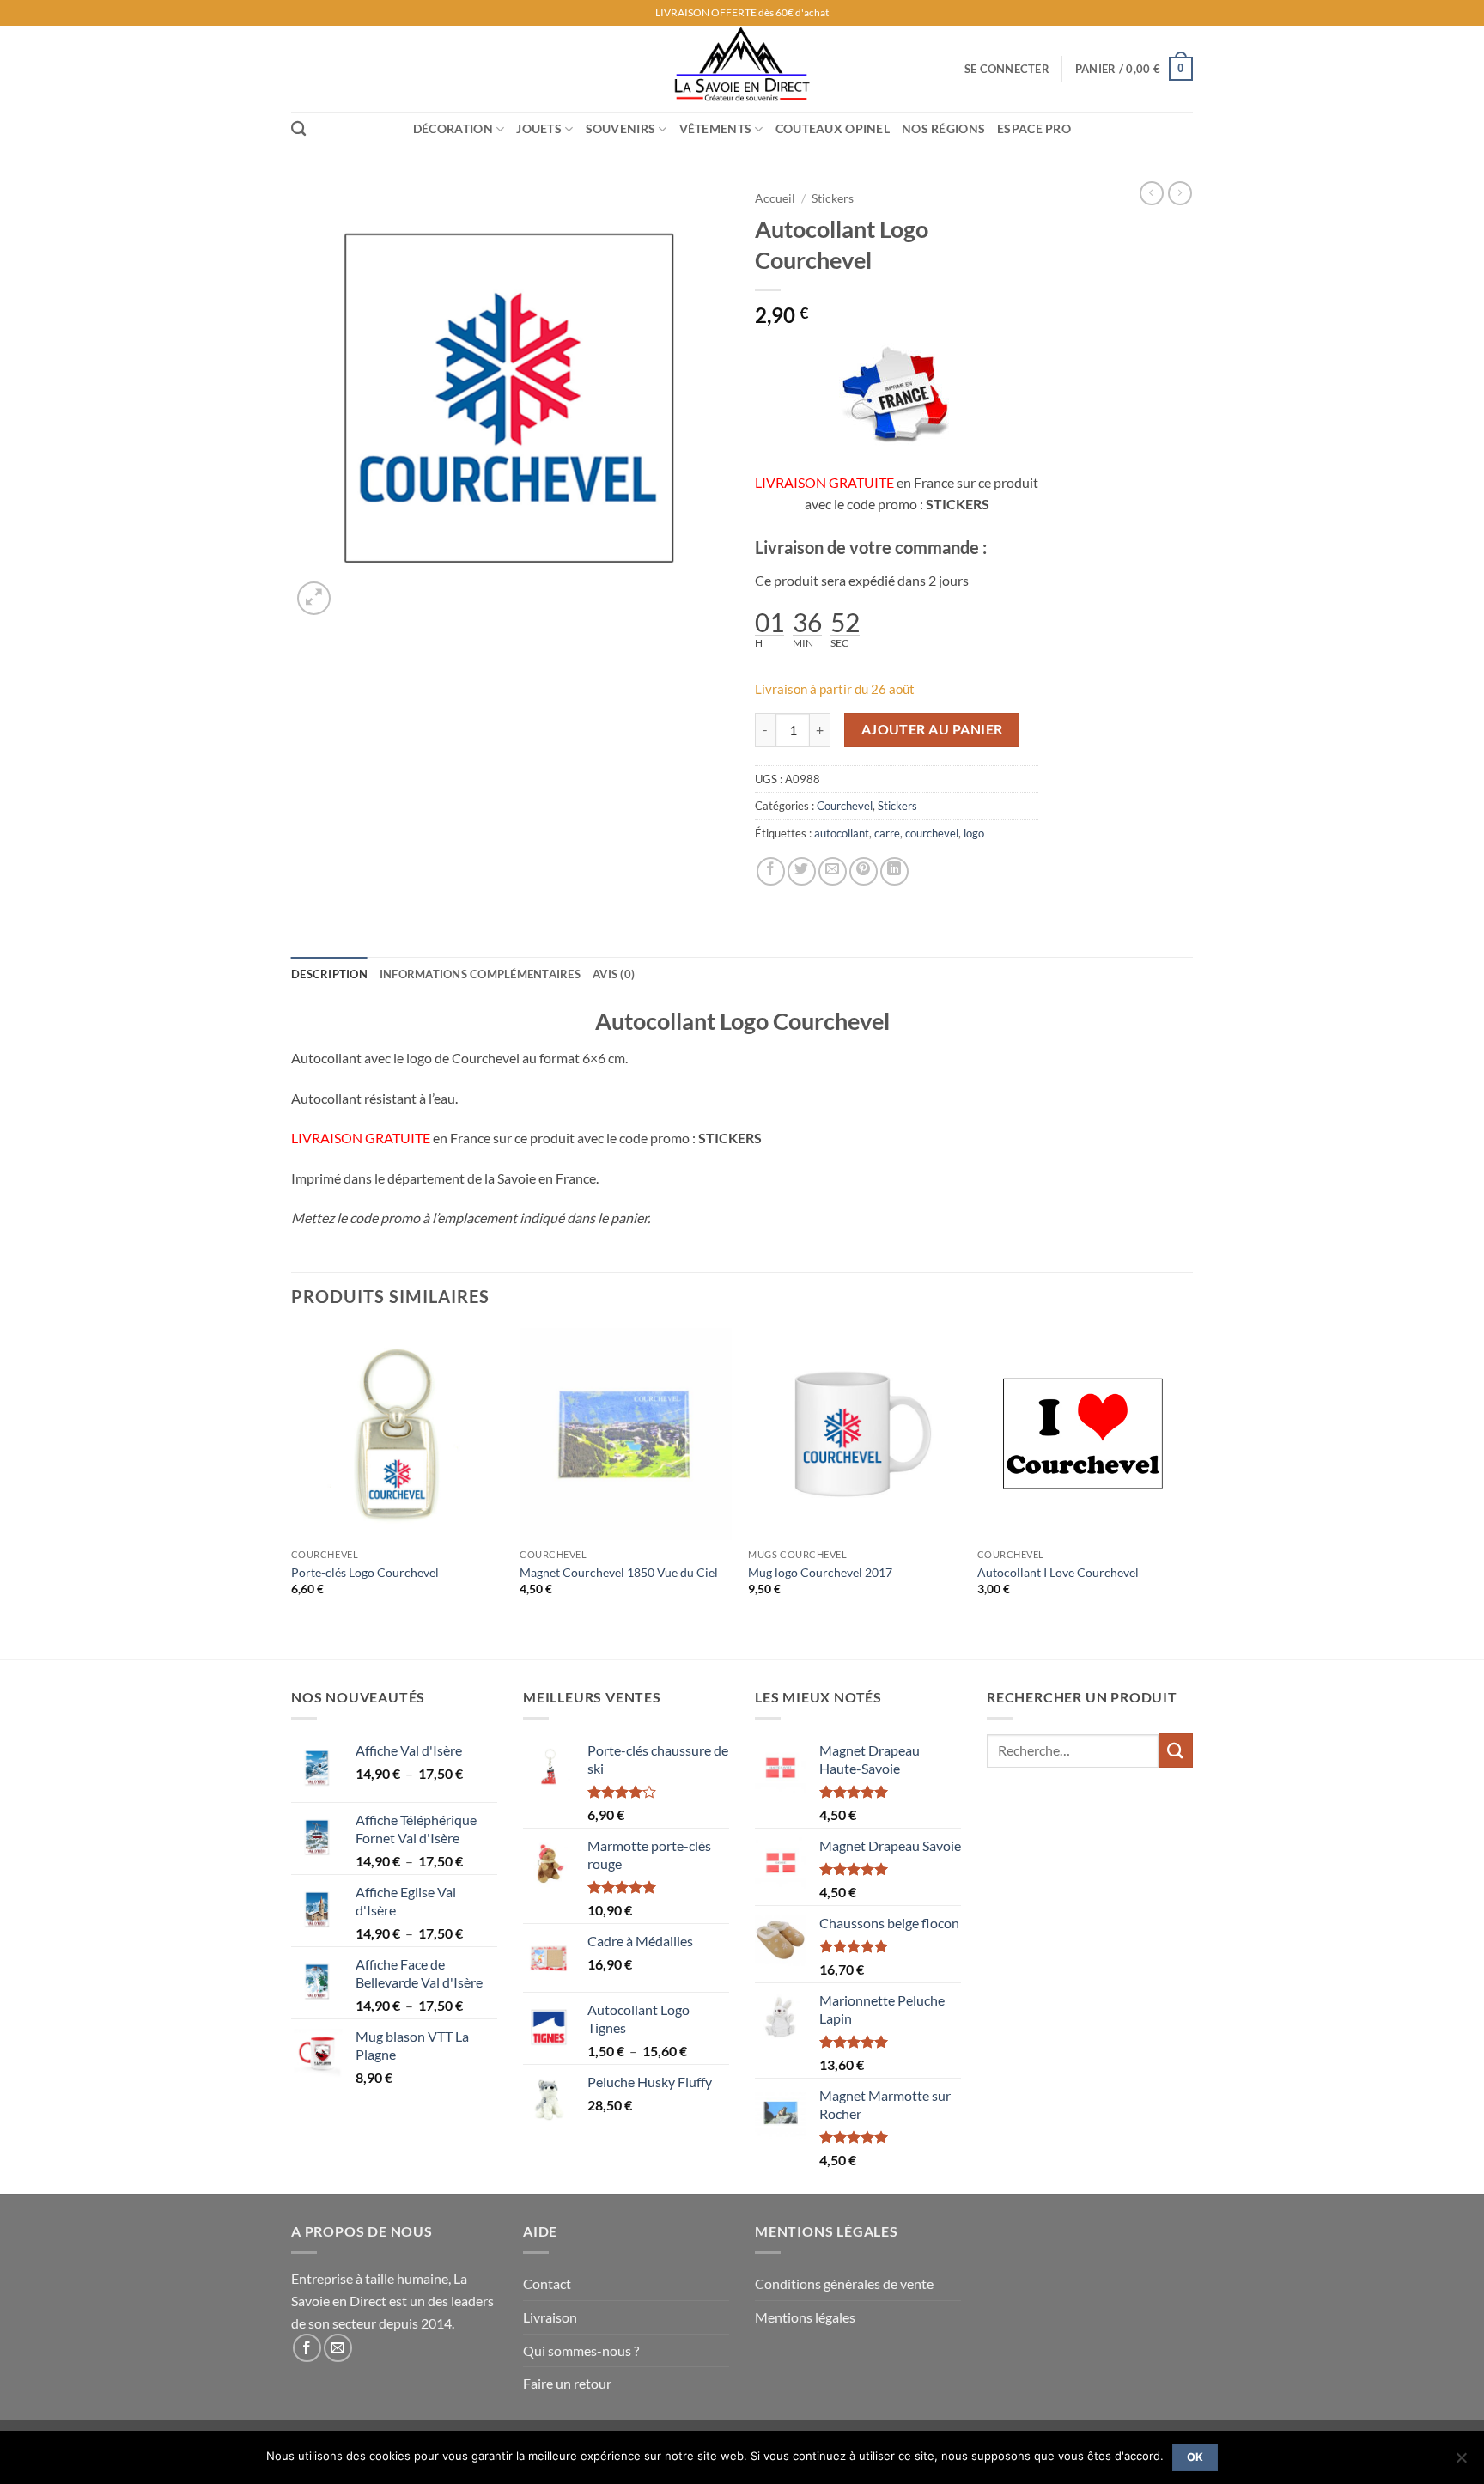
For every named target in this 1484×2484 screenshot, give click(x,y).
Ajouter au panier (932, 729)
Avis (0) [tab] (614, 974)
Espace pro (1034, 128)
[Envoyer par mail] (833, 871)
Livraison (550, 2317)
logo (974, 833)
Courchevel (845, 806)
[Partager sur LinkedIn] (894, 871)
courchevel (932, 833)
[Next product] (1152, 193)
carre (887, 833)
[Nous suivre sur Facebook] (307, 2348)
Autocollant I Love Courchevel (1058, 1572)
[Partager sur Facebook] (771, 871)
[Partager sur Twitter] (802, 871)
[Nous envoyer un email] (338, 2348)
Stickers (833, 198)
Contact (547, 2283)
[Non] (1461, 2463)
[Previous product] (1180, 193)
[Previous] (292, 1492)
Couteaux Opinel (833, 128)
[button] (1007, 69)
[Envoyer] (1176, 1750)
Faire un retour (567, 2383)
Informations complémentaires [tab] (480, 974)
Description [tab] (329, 974)
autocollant (842, 833)
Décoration (453, 128)
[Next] (1188, 1492)
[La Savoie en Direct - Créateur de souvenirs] (742, 69)
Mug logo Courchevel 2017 (820, 1572)
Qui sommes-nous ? (581, 2350)
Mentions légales (805, 2317)
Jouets (539, 128)
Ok (1195, 2457)
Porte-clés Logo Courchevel (365, 1572)
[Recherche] (298, 129)
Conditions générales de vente (844, 2283)
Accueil (775, 198)
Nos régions (943, 128)
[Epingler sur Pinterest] (864, 871)
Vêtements (716, 128)
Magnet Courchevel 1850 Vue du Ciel (619, 1572)
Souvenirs (621, 128)
